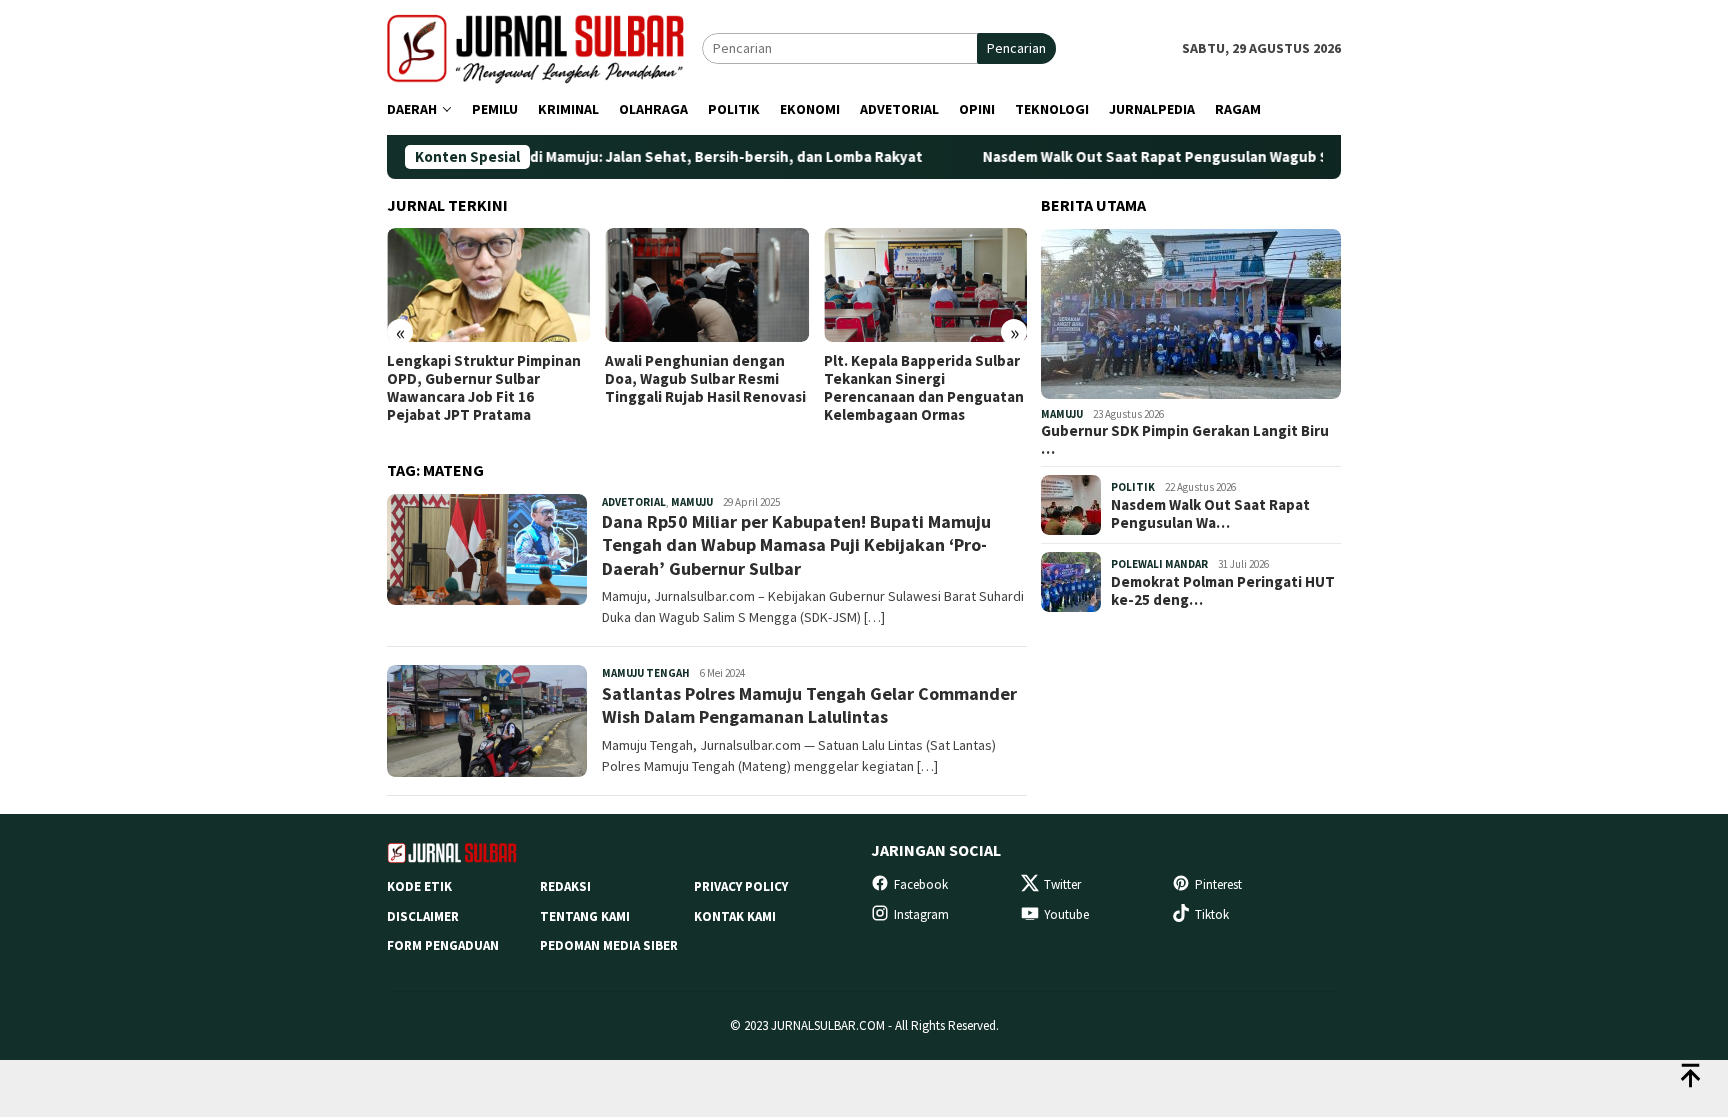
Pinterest (1218, 884)
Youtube (1066, 914)
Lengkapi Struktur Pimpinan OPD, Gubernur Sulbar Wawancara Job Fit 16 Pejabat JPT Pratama (484, 388)
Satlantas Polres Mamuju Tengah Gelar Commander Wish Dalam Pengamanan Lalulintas (809, 705)
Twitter (1062, 884)
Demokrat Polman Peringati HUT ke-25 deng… (1223, 591)
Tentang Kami (585, 916)
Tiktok (1212, 914)
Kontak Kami (735, 916)
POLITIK (1133, 487)
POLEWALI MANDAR (1159, 564)
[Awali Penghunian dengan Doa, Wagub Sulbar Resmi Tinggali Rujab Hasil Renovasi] (706, 285)
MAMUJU (692, 502)
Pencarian (1016, 48)
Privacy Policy (741, 886)
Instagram (921, 914)
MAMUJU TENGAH (646, 673)
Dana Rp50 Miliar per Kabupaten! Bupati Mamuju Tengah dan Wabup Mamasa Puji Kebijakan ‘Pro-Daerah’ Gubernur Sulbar (796, 545)
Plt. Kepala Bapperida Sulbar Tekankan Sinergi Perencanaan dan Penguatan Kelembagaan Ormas (924, 388)
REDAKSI (565, 886)
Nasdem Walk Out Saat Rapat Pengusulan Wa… (1210, 514)
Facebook (921, 884)
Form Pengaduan (443, 945)
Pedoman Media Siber (609, 945)
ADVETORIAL (634, 502)
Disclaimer (423, 916)
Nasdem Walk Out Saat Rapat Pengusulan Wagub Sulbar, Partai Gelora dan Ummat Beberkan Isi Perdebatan (1296, 157)
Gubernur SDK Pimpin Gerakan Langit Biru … (1185, 440)
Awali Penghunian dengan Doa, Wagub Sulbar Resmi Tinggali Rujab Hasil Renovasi (705, 379)
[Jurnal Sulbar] (544, 47)
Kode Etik (419, 886)
